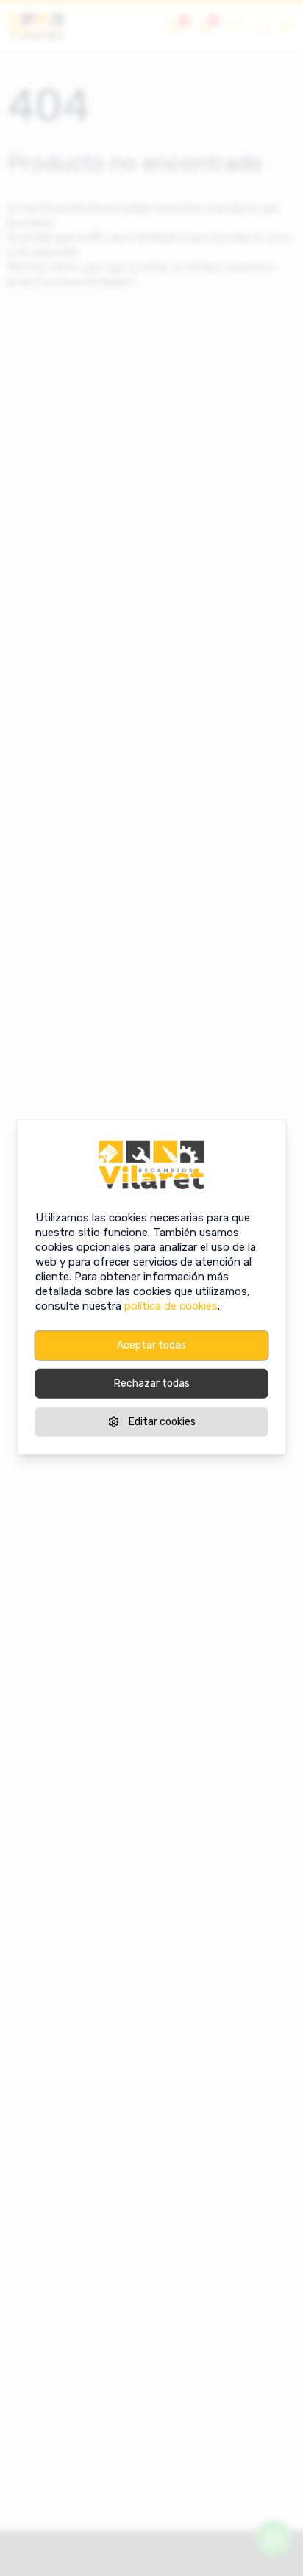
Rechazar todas (152, 1383)
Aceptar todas (151, 1345)
